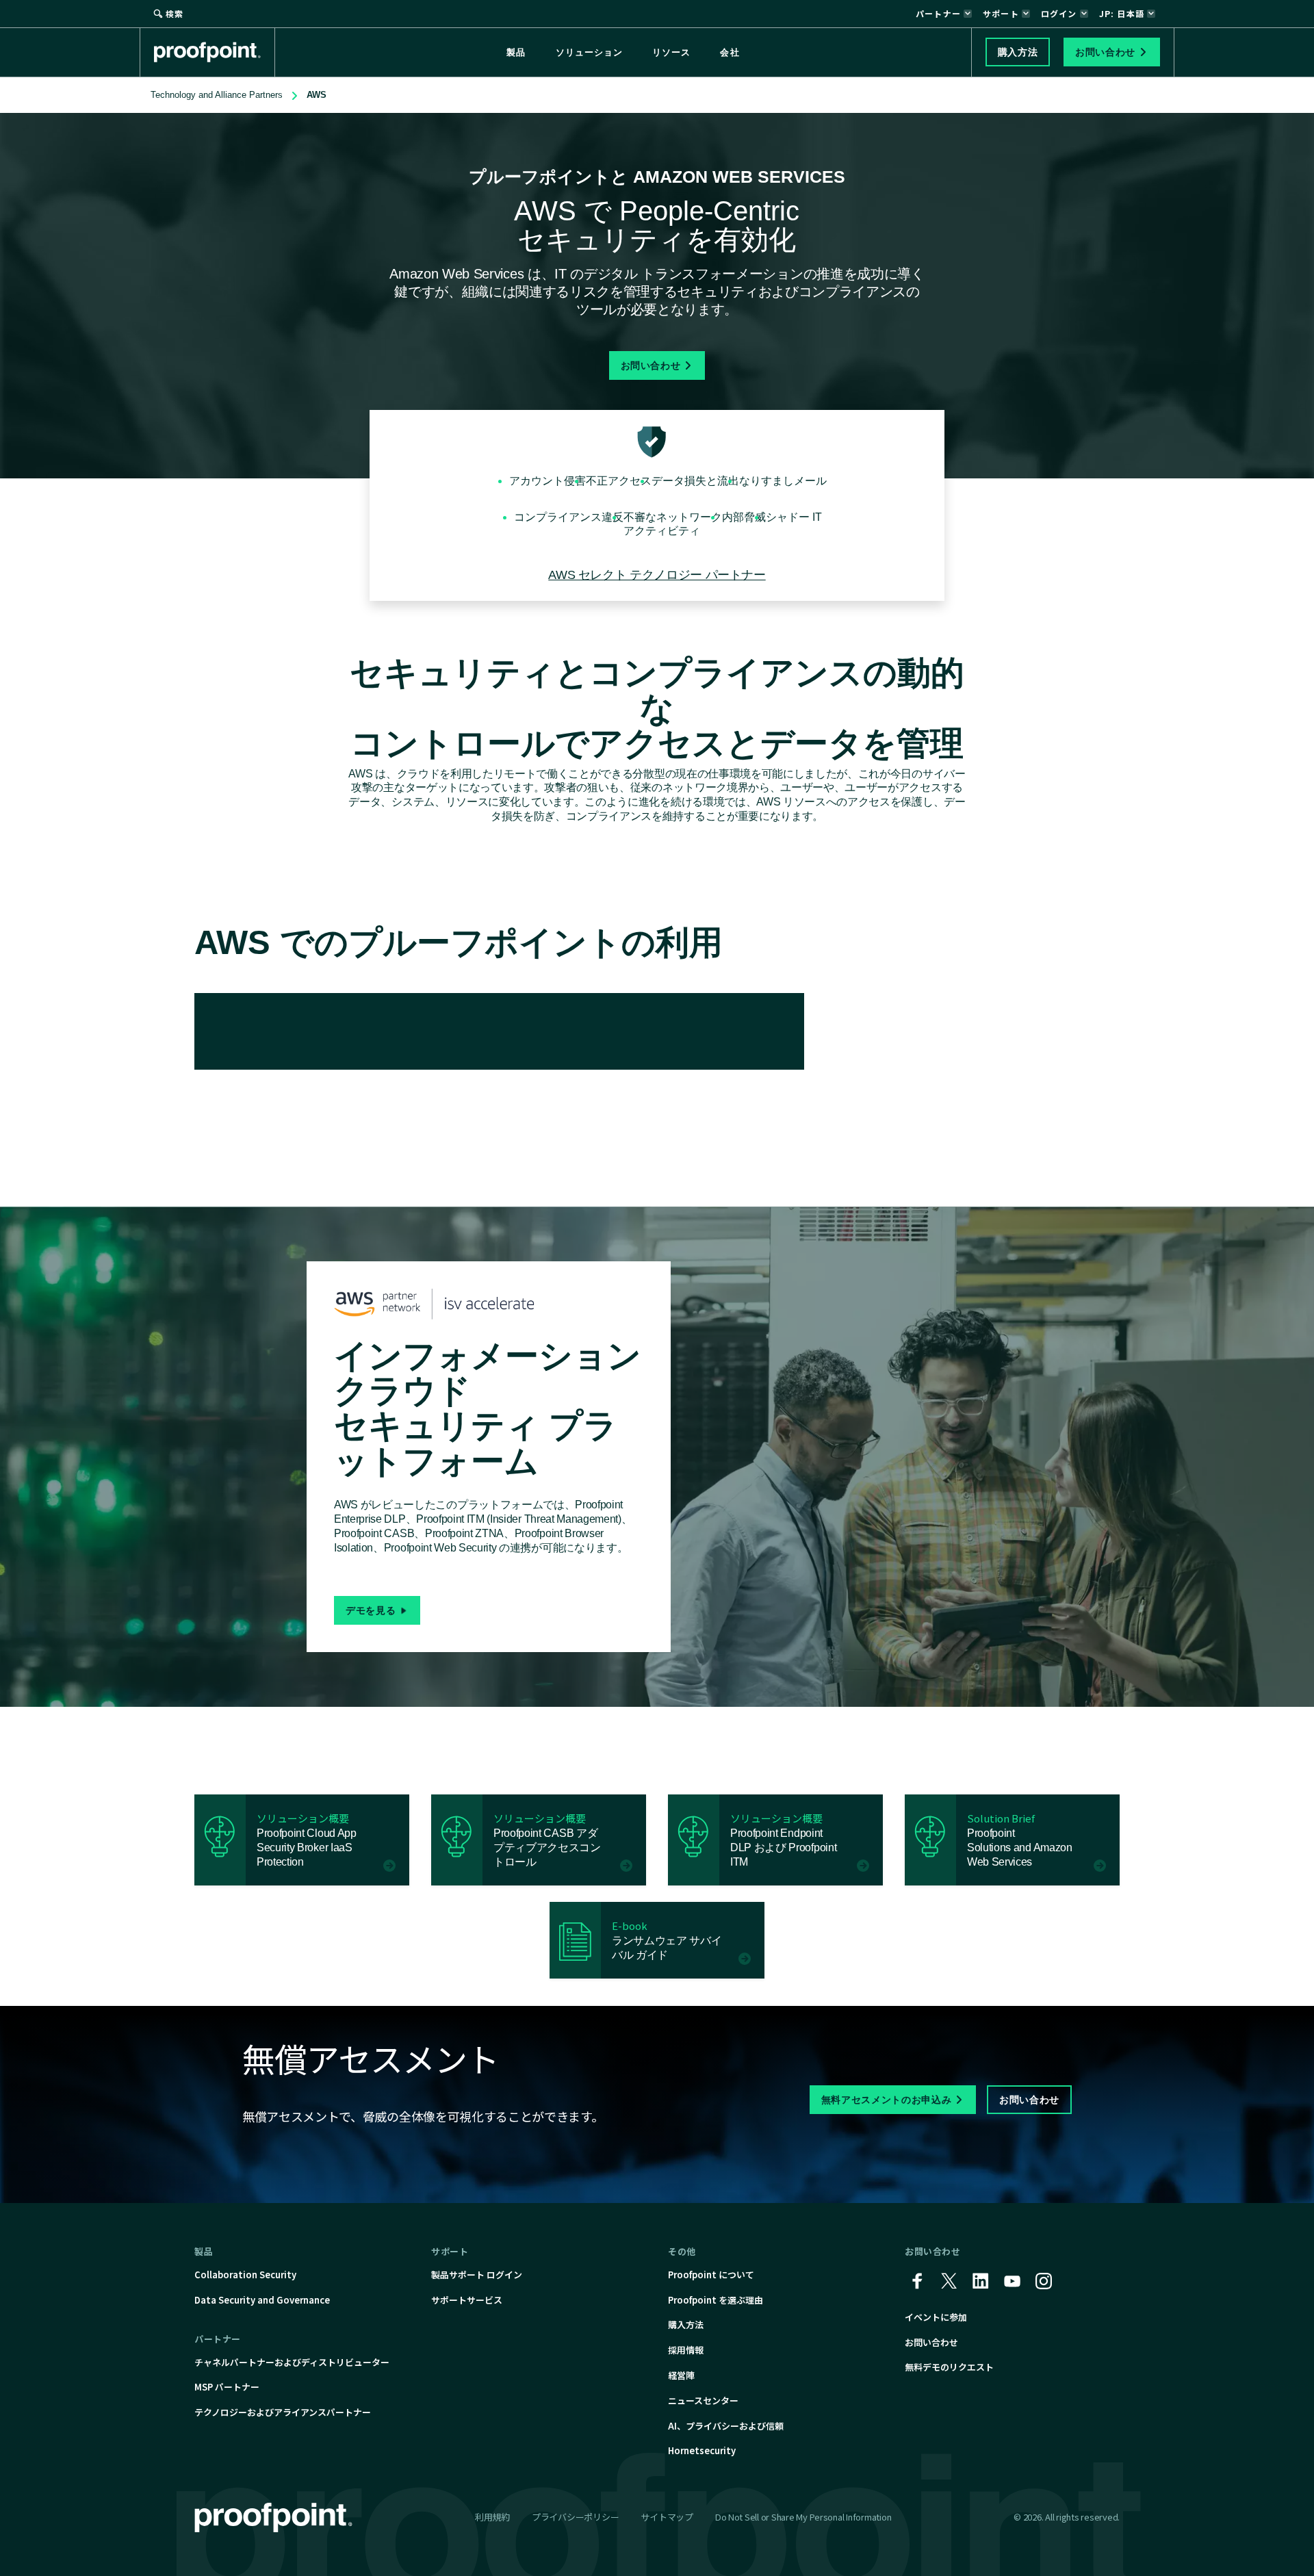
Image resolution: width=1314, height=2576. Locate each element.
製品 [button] (516, 52)
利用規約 (492, 2517)
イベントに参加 (936, 2317)
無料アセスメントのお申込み (886, 2100)
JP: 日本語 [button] (1122, 13)
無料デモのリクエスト (949, 2367)
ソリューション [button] (589, 52)
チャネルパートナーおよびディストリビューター (292, 2362)
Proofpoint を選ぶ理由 (716, 2300)
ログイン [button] (1059, 13)
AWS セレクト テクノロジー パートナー (657, 575)
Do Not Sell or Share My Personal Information (803, 2517)
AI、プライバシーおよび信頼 (726, 2426)
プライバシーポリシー (575, 2517)
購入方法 (686, 2324)
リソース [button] (671, 52)
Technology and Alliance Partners (217, 95)
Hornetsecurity (702, 2450)
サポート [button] (1001, 13)
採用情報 (686, 2350)
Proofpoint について (711, 2275)
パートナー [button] (938, 13)
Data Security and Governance (262, 2300)
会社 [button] (730, 52)
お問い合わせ (651, 365)
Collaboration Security (245, 2275)
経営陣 (681, 2375)
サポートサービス (467, 2300)
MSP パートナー (227, 2387)
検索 (175, 13)
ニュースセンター (703, 2400)
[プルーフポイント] (215, 52)
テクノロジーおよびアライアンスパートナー (283, 2412)
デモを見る (371, 1610)
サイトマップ (667, 2517)
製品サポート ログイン (477, 2275)
